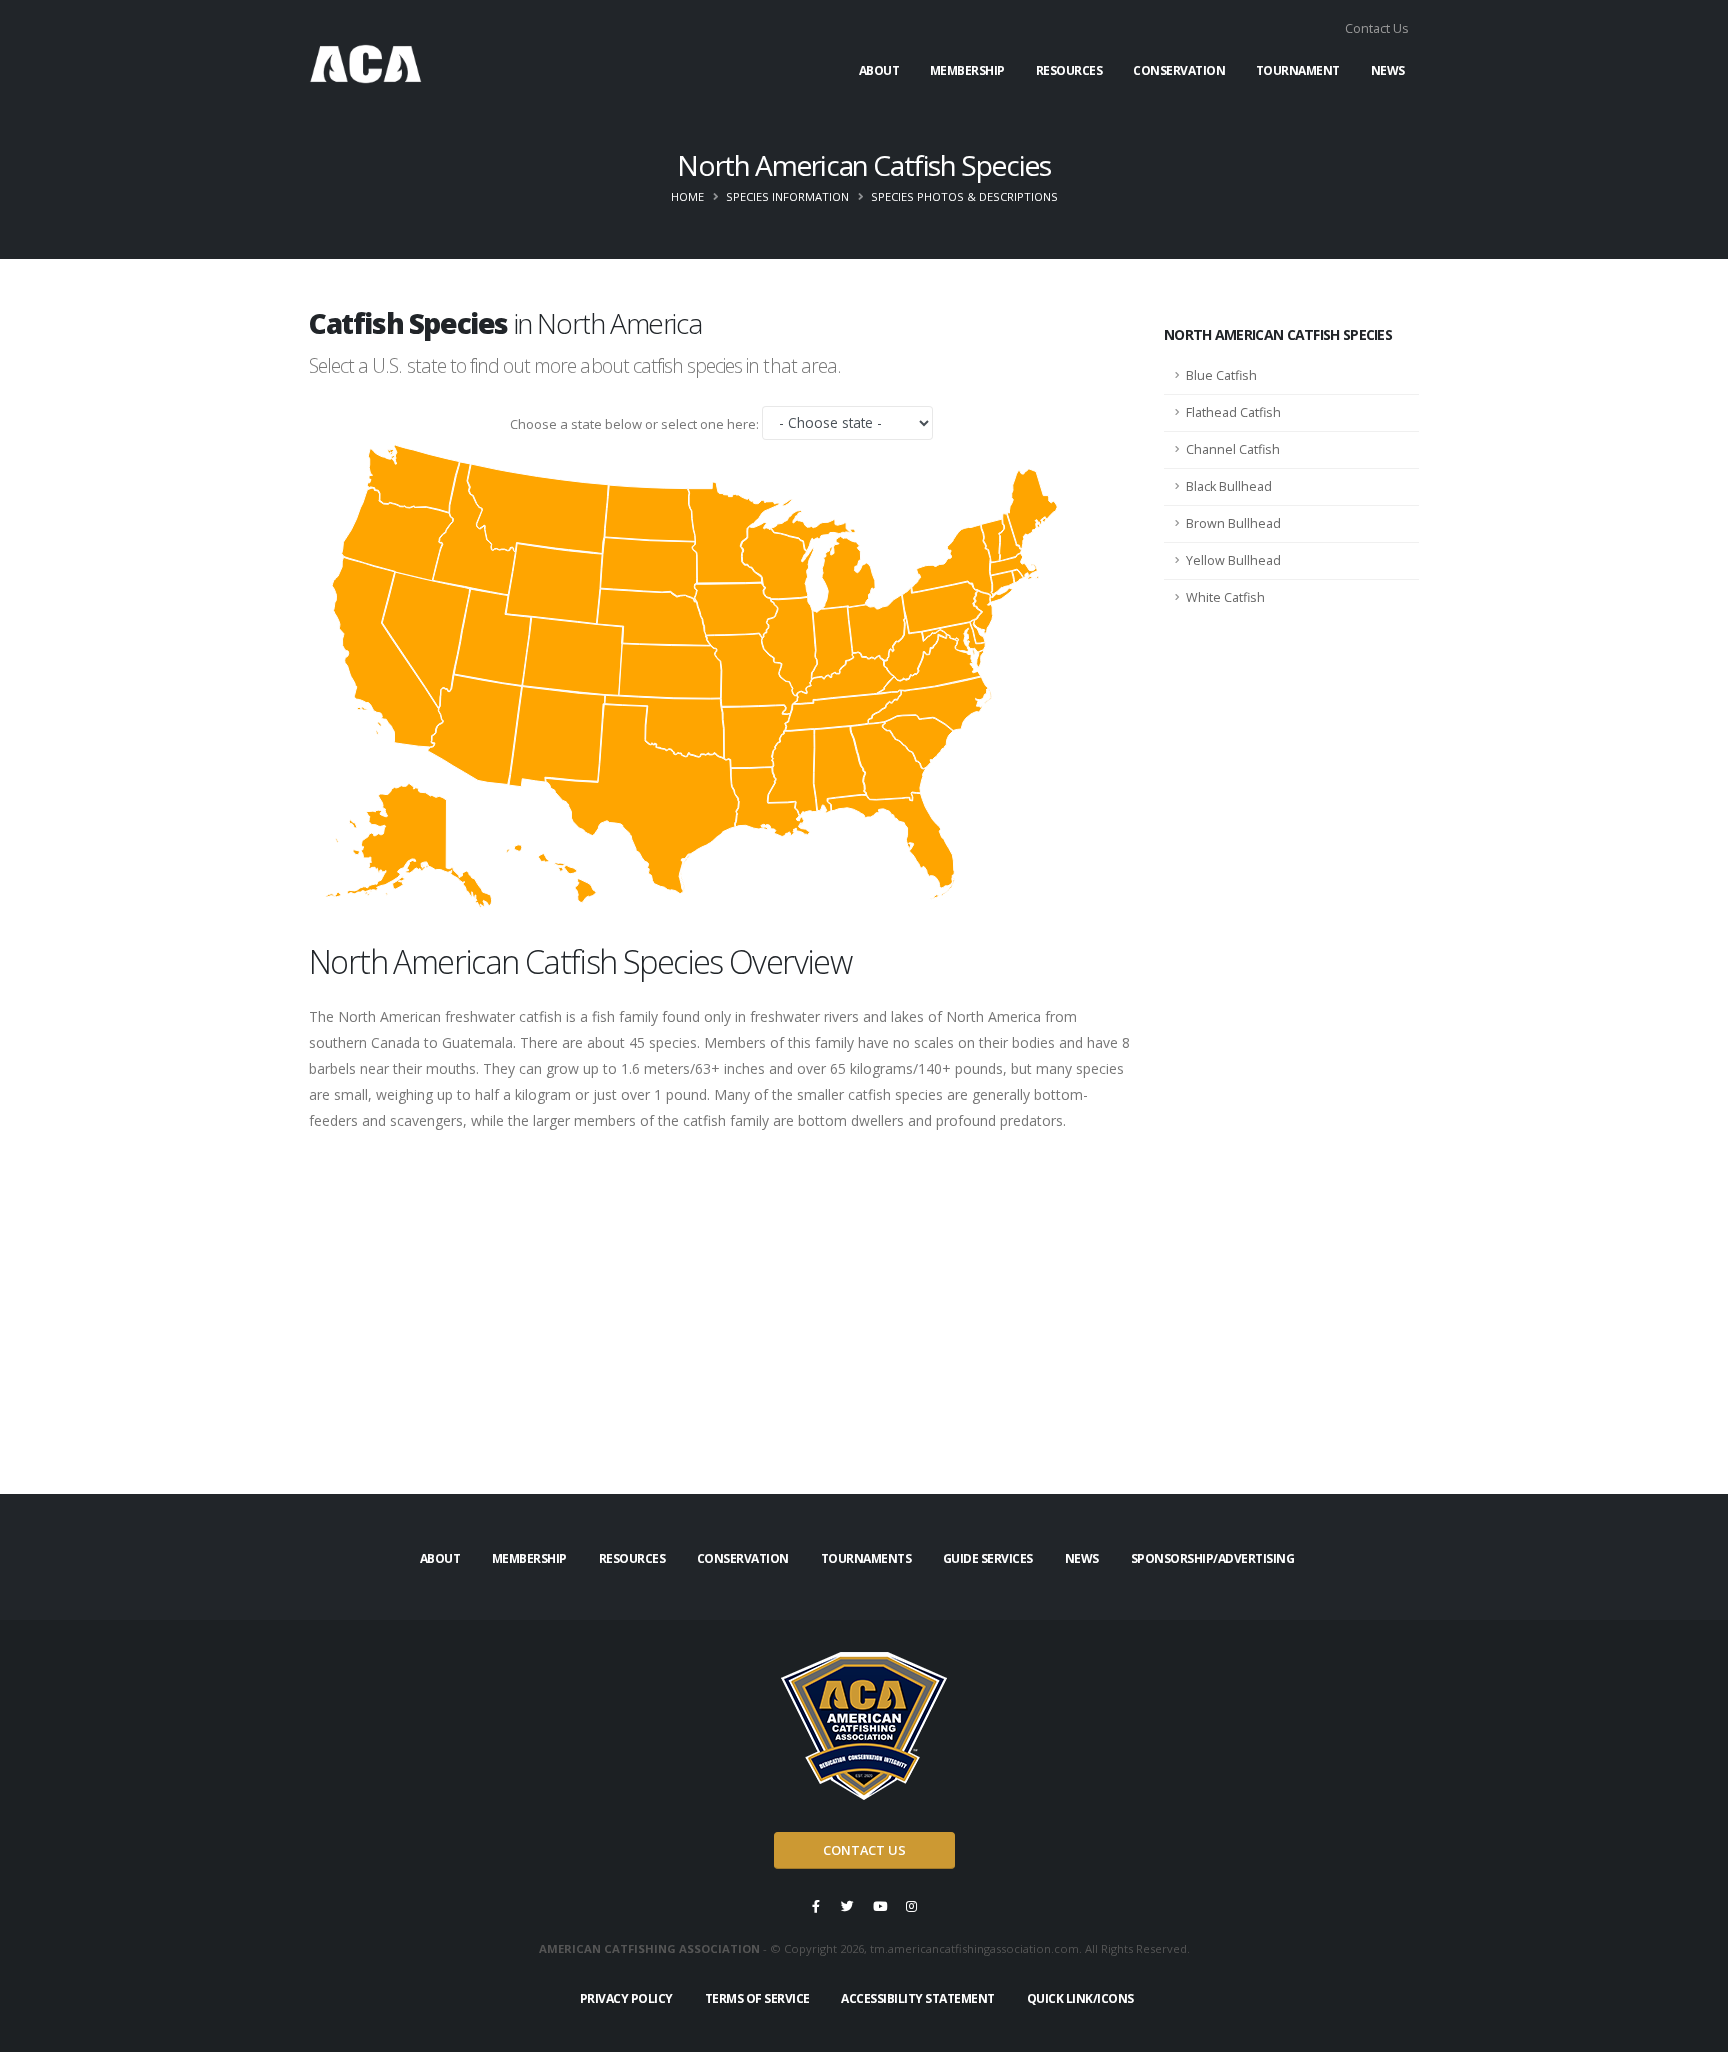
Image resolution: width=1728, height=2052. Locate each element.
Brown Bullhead (1233, 523)
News (1388, 70)
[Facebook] (816, 1906)
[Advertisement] (721, 1320)
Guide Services (988, 1558)
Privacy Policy (626, 1998)
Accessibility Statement (918, 1998)
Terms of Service (757, 1998)
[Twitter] (848, 1906)
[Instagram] (912, 1906)
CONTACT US (864, 1850)
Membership (967, 70)
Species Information (787, 196)
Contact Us (1377, 28)
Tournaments (866, 1558)
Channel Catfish (1233, 449)
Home (687, 196)
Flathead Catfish (1233, 412)
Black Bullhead (1229, 486)
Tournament (1298, 70)
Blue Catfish (1221, 375)
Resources (1069, 70)
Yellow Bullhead (1233, 560)
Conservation (1179, 70)
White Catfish (1225, 597)
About (879, 70)
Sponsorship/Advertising (1213, 1558)
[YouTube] (880, 1906)
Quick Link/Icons (1080, 1998)
